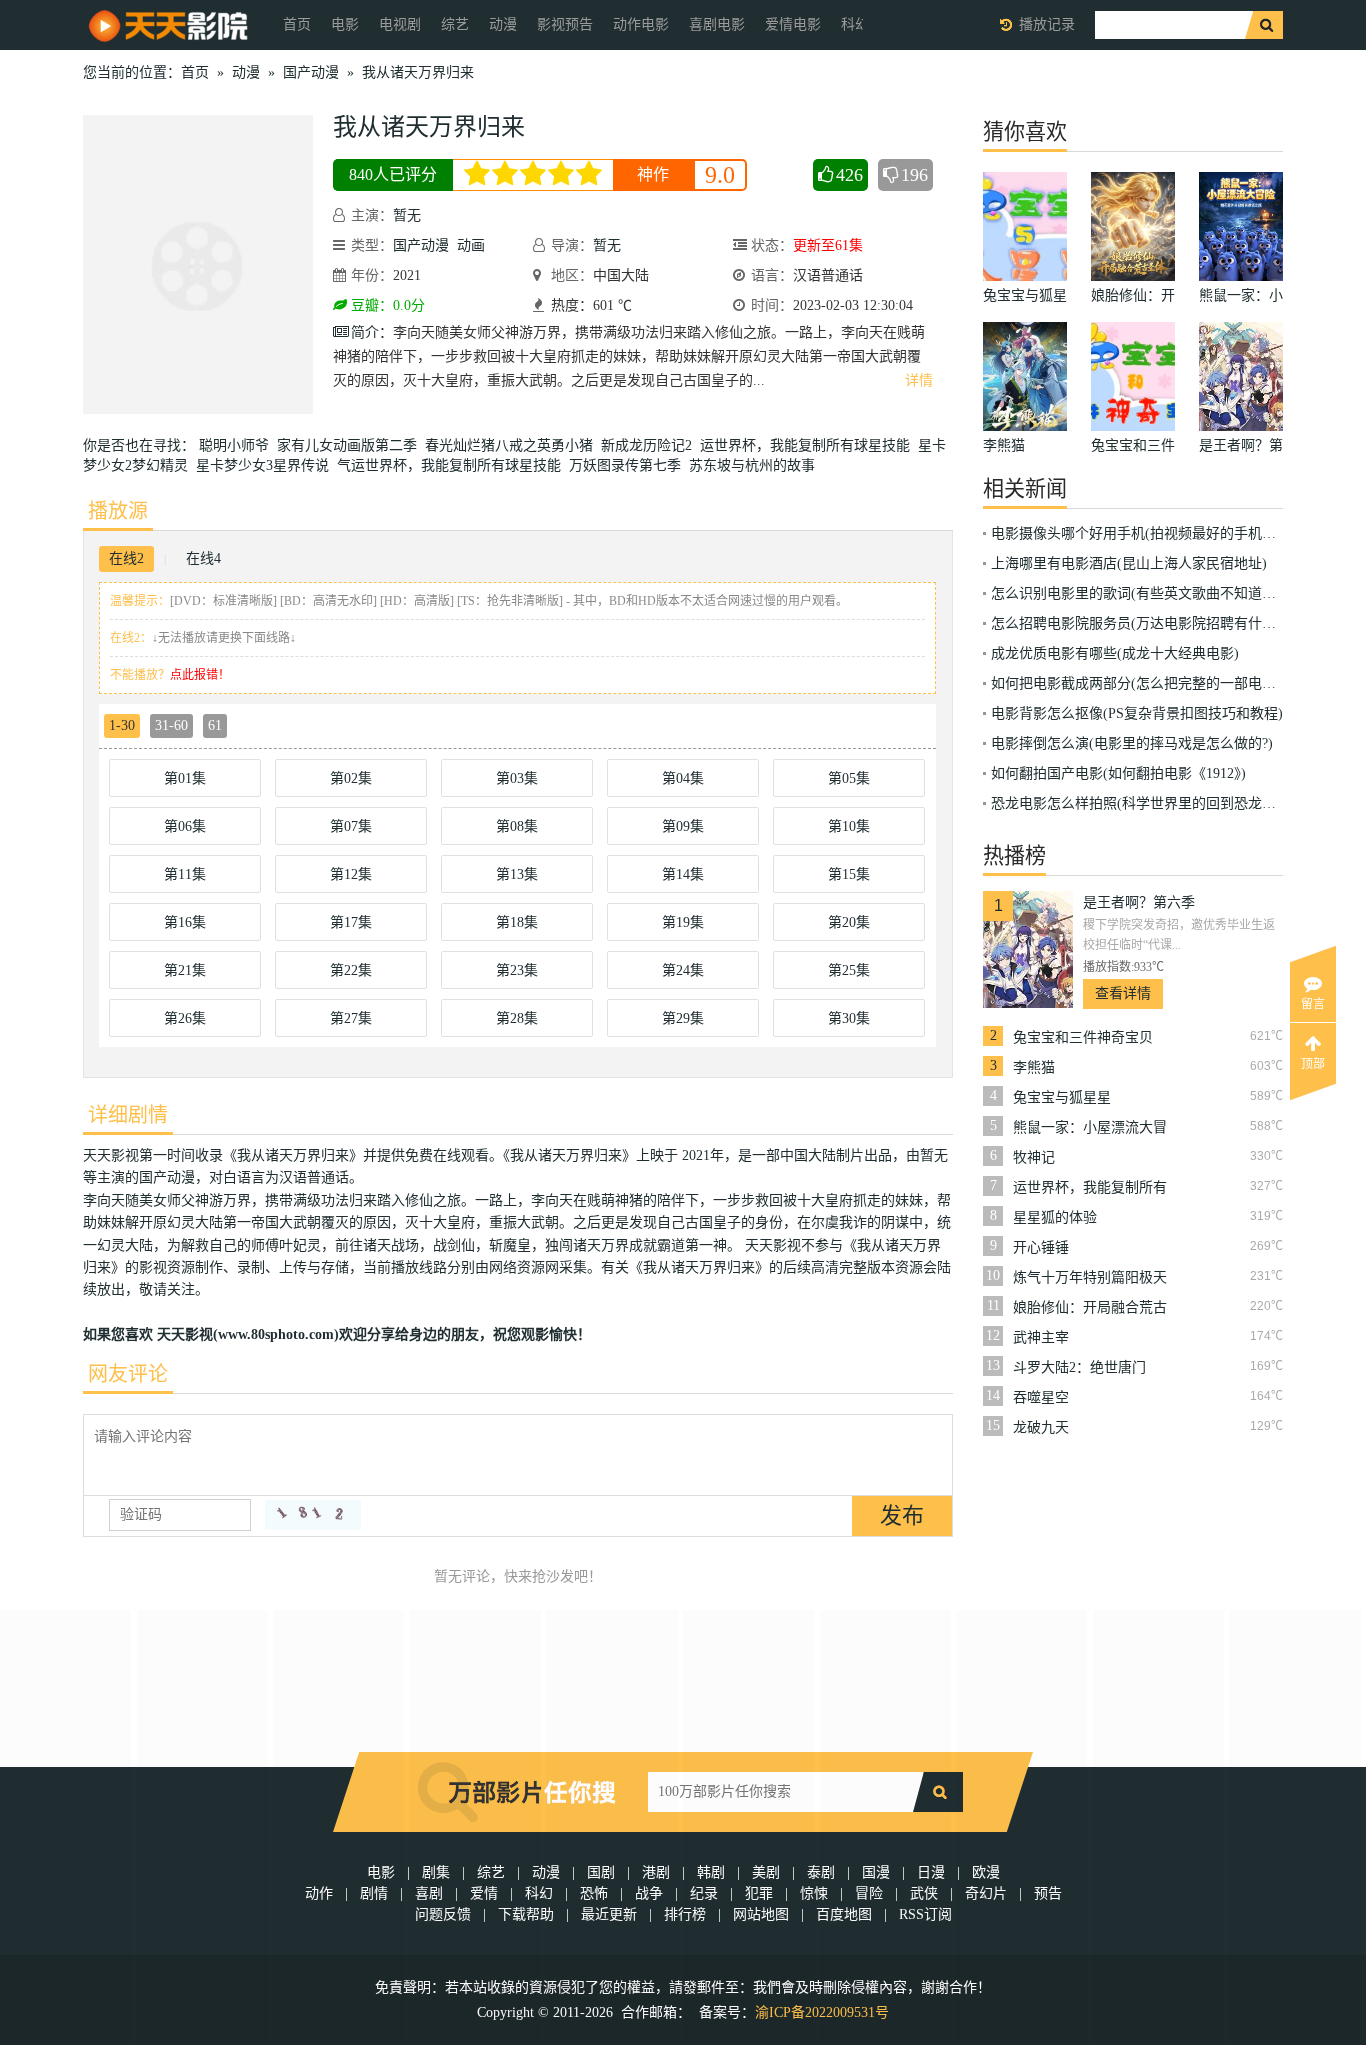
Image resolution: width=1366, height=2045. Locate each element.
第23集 (517, 970)
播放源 (118, 511)
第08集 (517, 826)
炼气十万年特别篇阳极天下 (1090, 1278)
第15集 (849, 874)
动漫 (503, 24)
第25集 (849, 970)
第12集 (351, 874)
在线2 (126, 558)
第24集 (683, 970)
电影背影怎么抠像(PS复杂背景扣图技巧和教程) (1137, 713)
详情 (919, 380)
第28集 (517, 1018)
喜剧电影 (717, 24)
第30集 (849, 1018)
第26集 (185, 1018)
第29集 (683, 1018)
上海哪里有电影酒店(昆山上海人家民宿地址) (1129, 563)
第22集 (351, 970)
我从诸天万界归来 (418, 72)
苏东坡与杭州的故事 (756, 465)
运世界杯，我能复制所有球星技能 (809, 445)
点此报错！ (200, 675)
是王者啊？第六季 (1139, 902)
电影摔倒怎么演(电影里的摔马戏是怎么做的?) (1132, 743)
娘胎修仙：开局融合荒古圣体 (1090, 1308)
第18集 (517, 922)
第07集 (351, 826)
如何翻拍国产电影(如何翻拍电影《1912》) (1118, 773)
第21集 (185, 970)
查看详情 (1123, 993)
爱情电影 (793, 24)
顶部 (1313, 1064)
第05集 (849, 778)
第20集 (849, 922)
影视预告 (565, 24)
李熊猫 (1034, 1067)
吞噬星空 (1041, 1397)
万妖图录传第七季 (629, 465)
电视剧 (400, 24)
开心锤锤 (1041, 1247)
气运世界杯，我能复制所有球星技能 (453, 465)
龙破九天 (1041, 1427)
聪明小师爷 (238, 445)
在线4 (203, 558)
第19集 (683, 922)
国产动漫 (311, 72)
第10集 (849, 826)
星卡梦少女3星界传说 (266, 465)
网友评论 (128, 1374)
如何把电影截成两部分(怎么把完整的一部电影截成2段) (1160, 683)
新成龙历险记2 (650, 445)
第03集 (517, 778)
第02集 (351, 778)
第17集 (351, 922)
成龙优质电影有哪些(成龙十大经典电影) (1115, 653)
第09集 (683, 826)
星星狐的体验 (1055, 1217)
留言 (1313, 1004)
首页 (297, 24)
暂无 (407, 215)
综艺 (455, 24)
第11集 (185, 874)
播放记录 (1047, 24)
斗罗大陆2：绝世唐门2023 (1079, 1368)
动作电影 (641, 24)
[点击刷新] (313, 1515)
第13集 (517, 874)
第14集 (683, 874)
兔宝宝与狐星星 (1062, 1097)
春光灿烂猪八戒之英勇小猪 (513, 445)
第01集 (185, 778)
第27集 (351, 1018)
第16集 (185, 922)
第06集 (185, 826)
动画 (471, 245)
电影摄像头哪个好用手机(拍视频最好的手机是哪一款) (1157, 533)
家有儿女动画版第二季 (351, 445)
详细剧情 (128, 1115)
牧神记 (1034, 1157)
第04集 (683, 778)
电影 (345, 24)
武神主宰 (1041, 1337)
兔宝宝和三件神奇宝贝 (1083, 1037)
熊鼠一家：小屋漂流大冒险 (1090, 1128)
